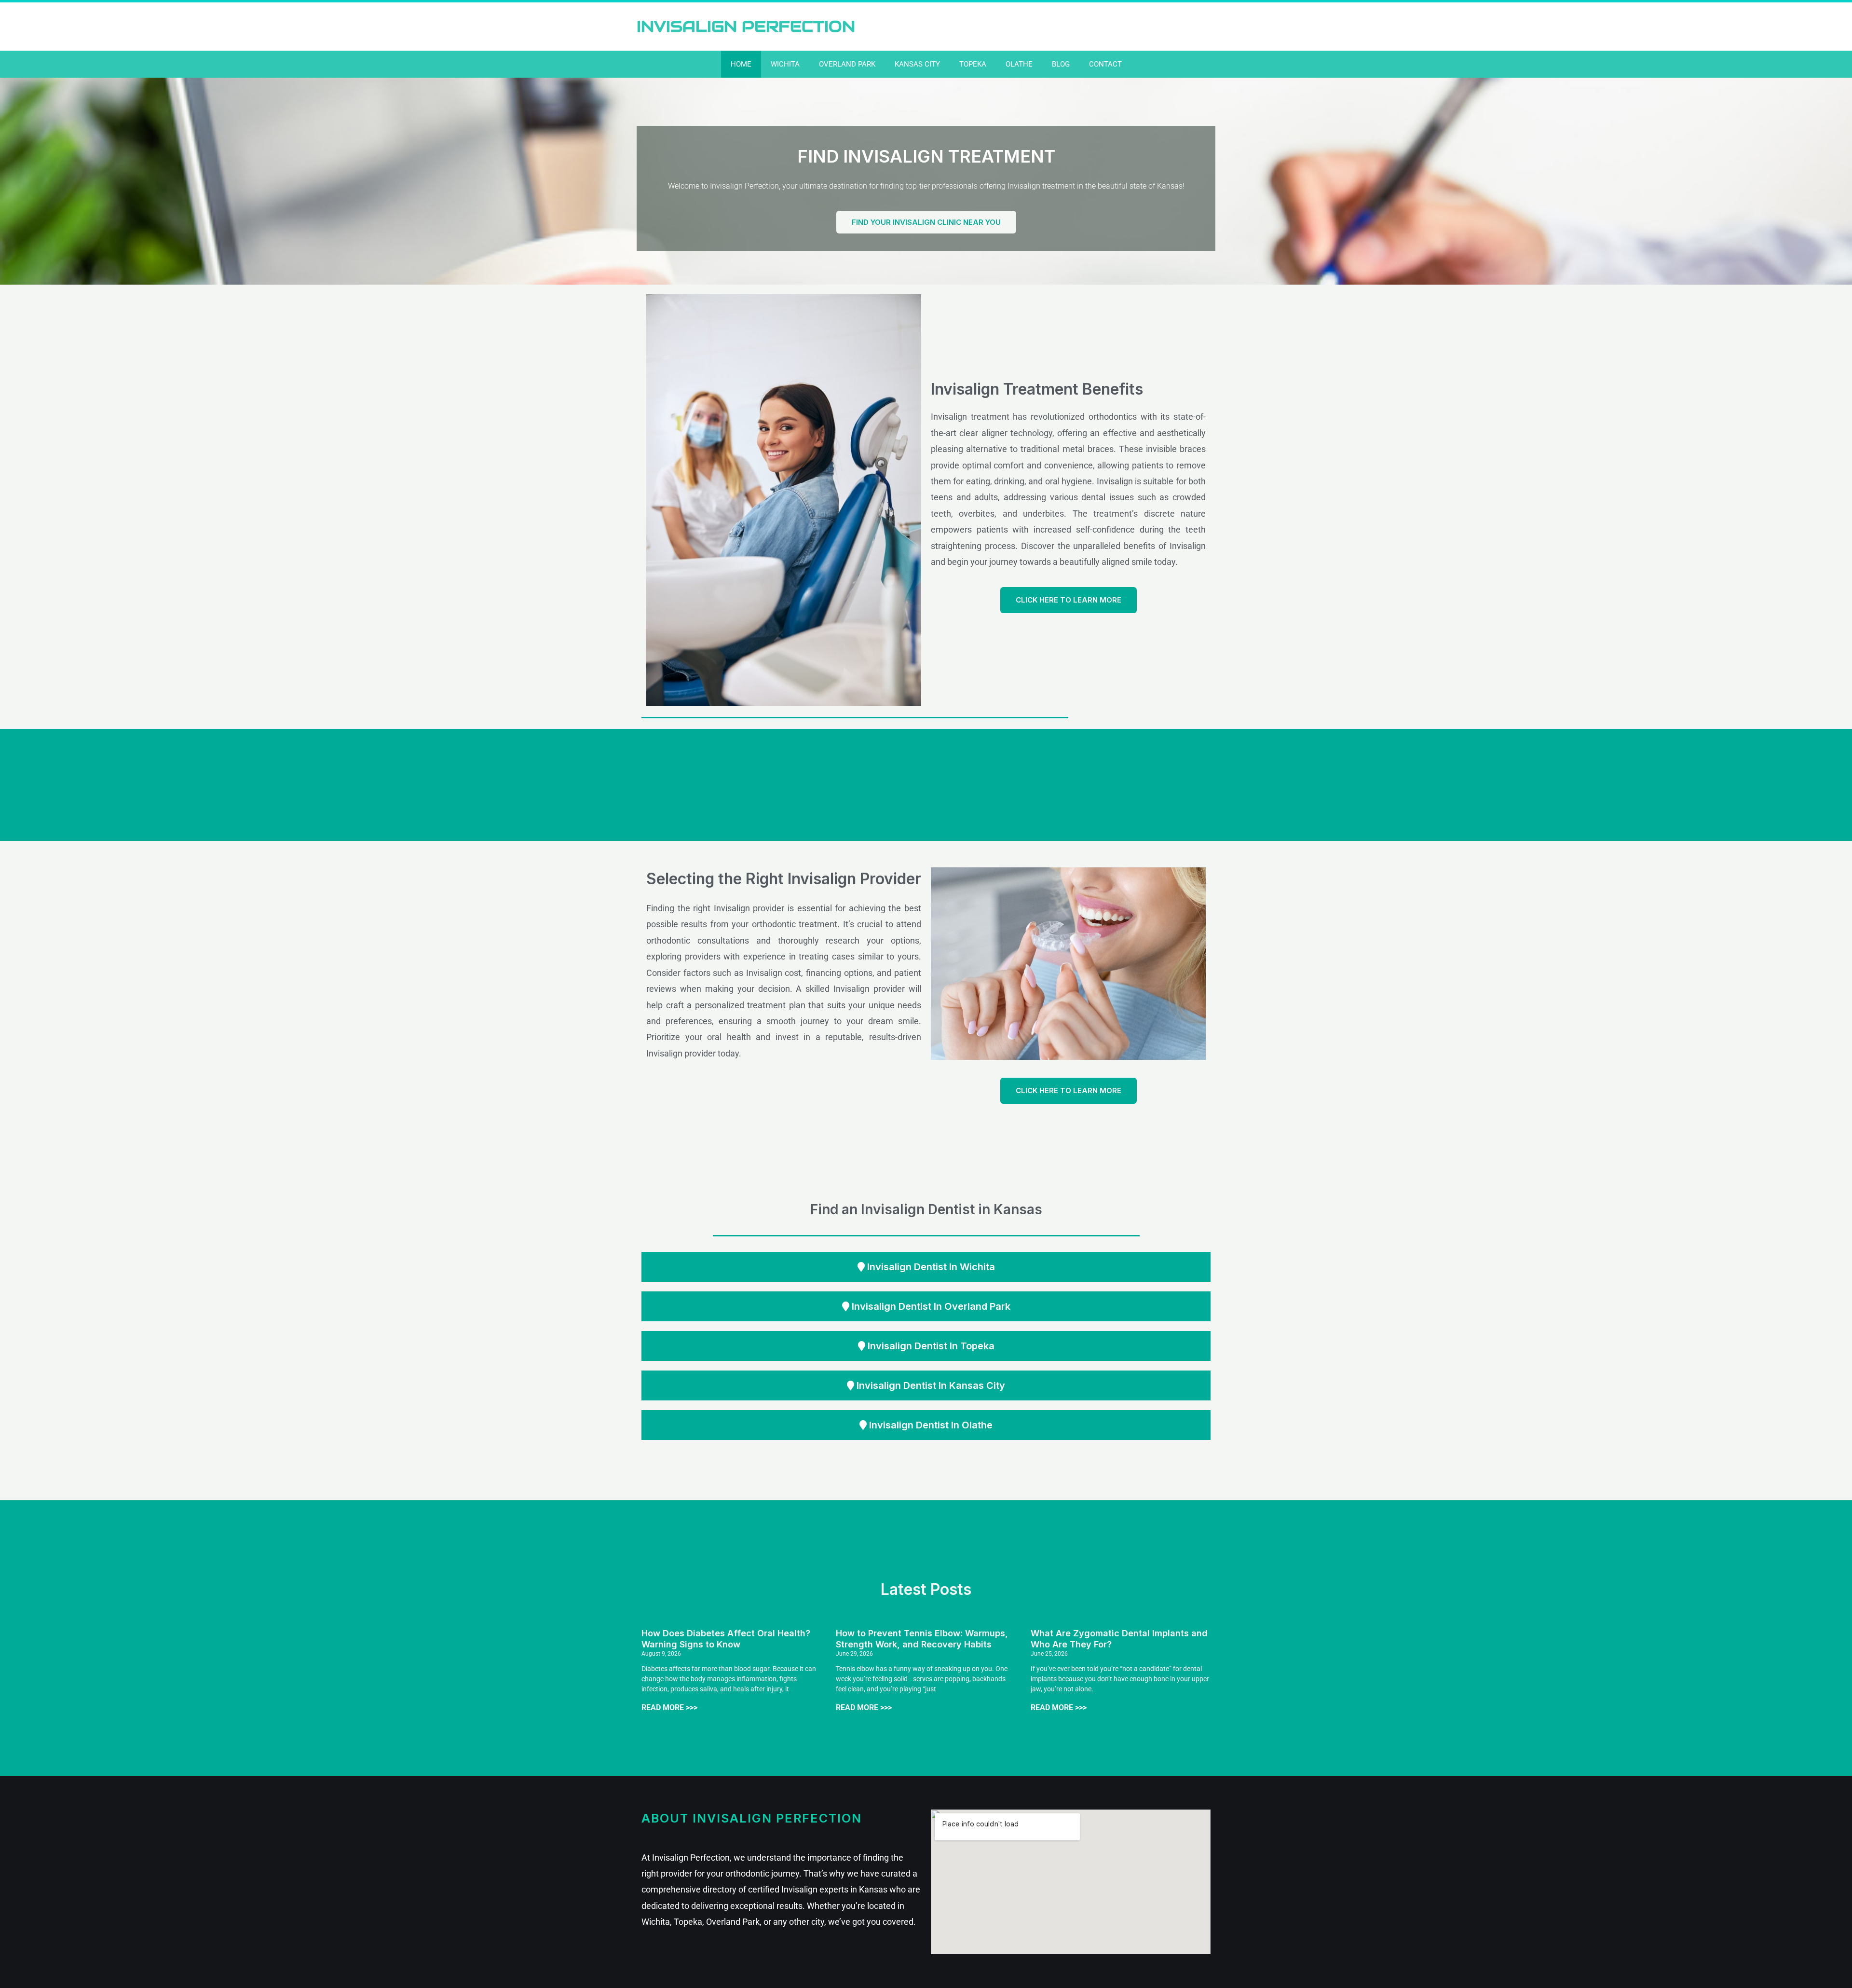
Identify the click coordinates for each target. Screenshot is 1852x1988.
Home (741, 64)
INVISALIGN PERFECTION (746, 26)
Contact (1105, 64)
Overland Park (847, 64)
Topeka (973, 64)
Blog (1061, 64)
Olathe (1019, 64)
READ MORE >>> (669, 1707)
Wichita (785, 64)
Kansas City (917, 64)
